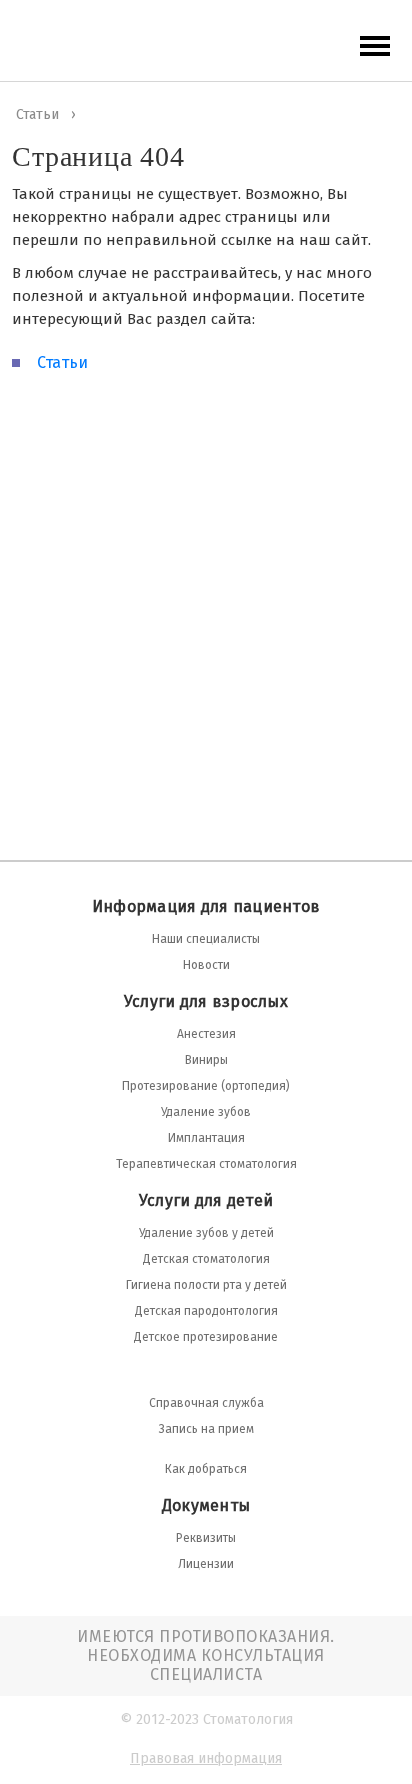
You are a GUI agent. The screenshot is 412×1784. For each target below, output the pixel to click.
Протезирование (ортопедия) (206, 1086)
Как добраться (206, 1469)
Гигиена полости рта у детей (206, 1285)
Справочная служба (206, 1403)
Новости (206, 965)
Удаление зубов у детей (206, 1233)
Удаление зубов (206, 1112)
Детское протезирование (206, 1337)
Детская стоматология (206, 1259)
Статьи (62, 362)
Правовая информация (206, 1758)
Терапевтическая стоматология (206, 1164)
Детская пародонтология (206, 1311)
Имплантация (206, 1138)
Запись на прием (206, 1429)
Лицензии (206, 1564)
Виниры (206, 1060)
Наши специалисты (206, 939)
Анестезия (206, 1034)
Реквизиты (206, 1538)
